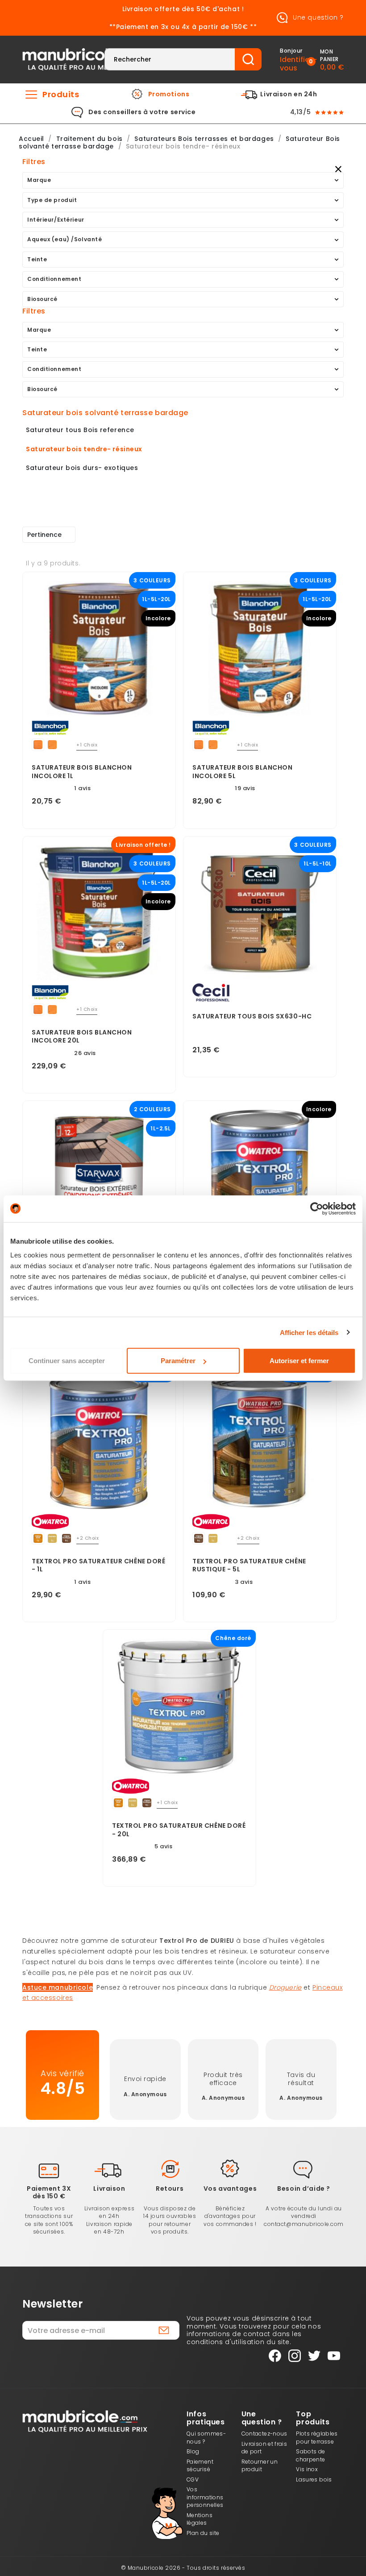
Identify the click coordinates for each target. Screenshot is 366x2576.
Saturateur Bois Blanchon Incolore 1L (82, 772)
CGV (193, 2479)
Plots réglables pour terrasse (317, 2438)
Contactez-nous (264, 2434)
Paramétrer (178, 1361)
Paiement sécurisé (200, 2466)
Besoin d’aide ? (304, 2189)
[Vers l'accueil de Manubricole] (85, 59)
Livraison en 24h (289, 95)
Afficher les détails (309, 1332)
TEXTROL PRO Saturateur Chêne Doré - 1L (98, 1566)
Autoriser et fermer (299, 1361)
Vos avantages (230, 2189)
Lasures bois (314, 2479)
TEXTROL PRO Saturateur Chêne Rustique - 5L (249, 1566)
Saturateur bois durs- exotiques (82, 468)
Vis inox (307, 2469)
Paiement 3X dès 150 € (49, 2193)
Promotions (169, 95)
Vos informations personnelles (205, 2497)
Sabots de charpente (310, 2455)
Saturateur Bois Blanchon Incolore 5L (242, 772)
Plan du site (203, 2533)
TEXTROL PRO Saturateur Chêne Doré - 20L (179, 1830)
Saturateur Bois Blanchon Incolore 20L (82, 1037)
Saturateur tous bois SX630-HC (252, 1016)
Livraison (109, 2189)
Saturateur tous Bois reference (80, 430)
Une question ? (317, 17)
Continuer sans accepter (67, 1361)
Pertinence (44, 535)
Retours (170, 2189)
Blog (193, 2451)
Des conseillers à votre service (142, 112)
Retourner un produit (260, 2466)
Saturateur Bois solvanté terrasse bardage (105, 413)
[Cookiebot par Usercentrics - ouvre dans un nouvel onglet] (317, 1208)
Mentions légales (200, 2519)
